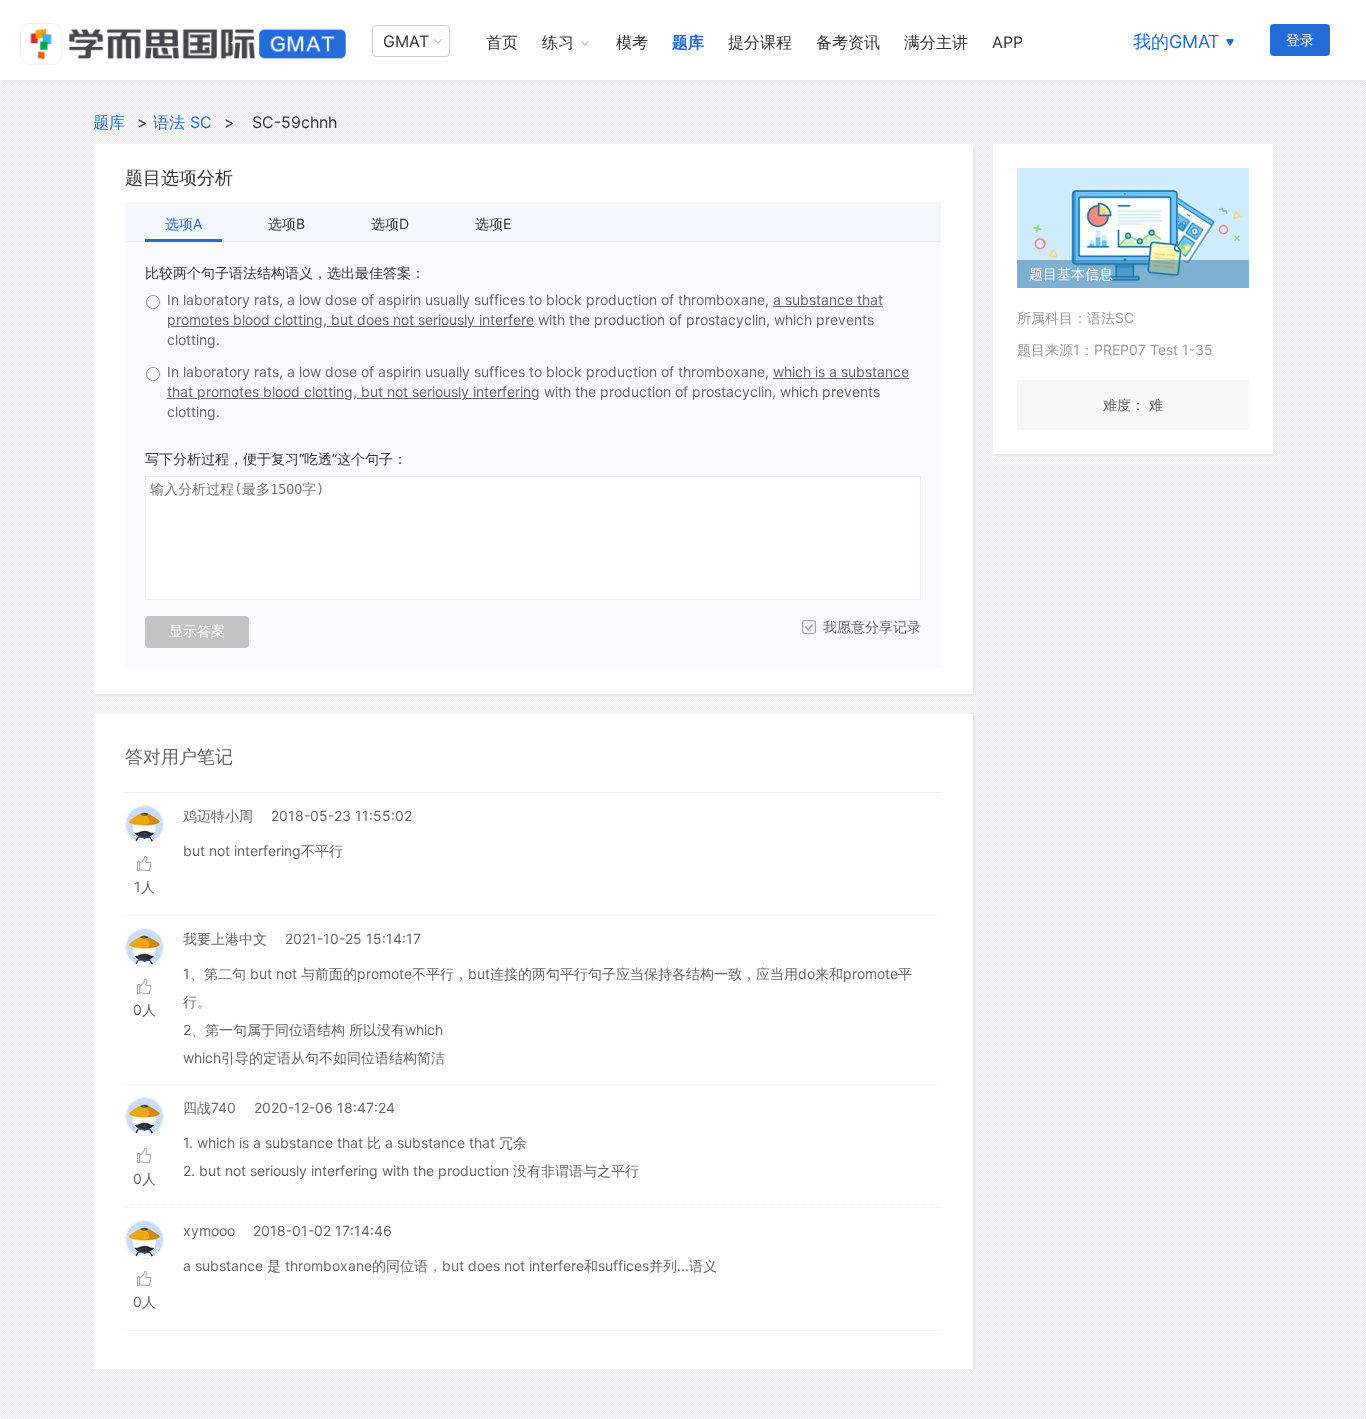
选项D (390, 223)
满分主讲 (936, 42)
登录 (1300, 39)
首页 (502, 42)
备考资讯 (848, 42)
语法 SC (182, 122)
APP (1007, 42)
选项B (286, 223)
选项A (183, 223)
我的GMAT (1176, 41)
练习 (558, 42)
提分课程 (760, 42)
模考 (632, 42)
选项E (493, 223)
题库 (688, 42)
